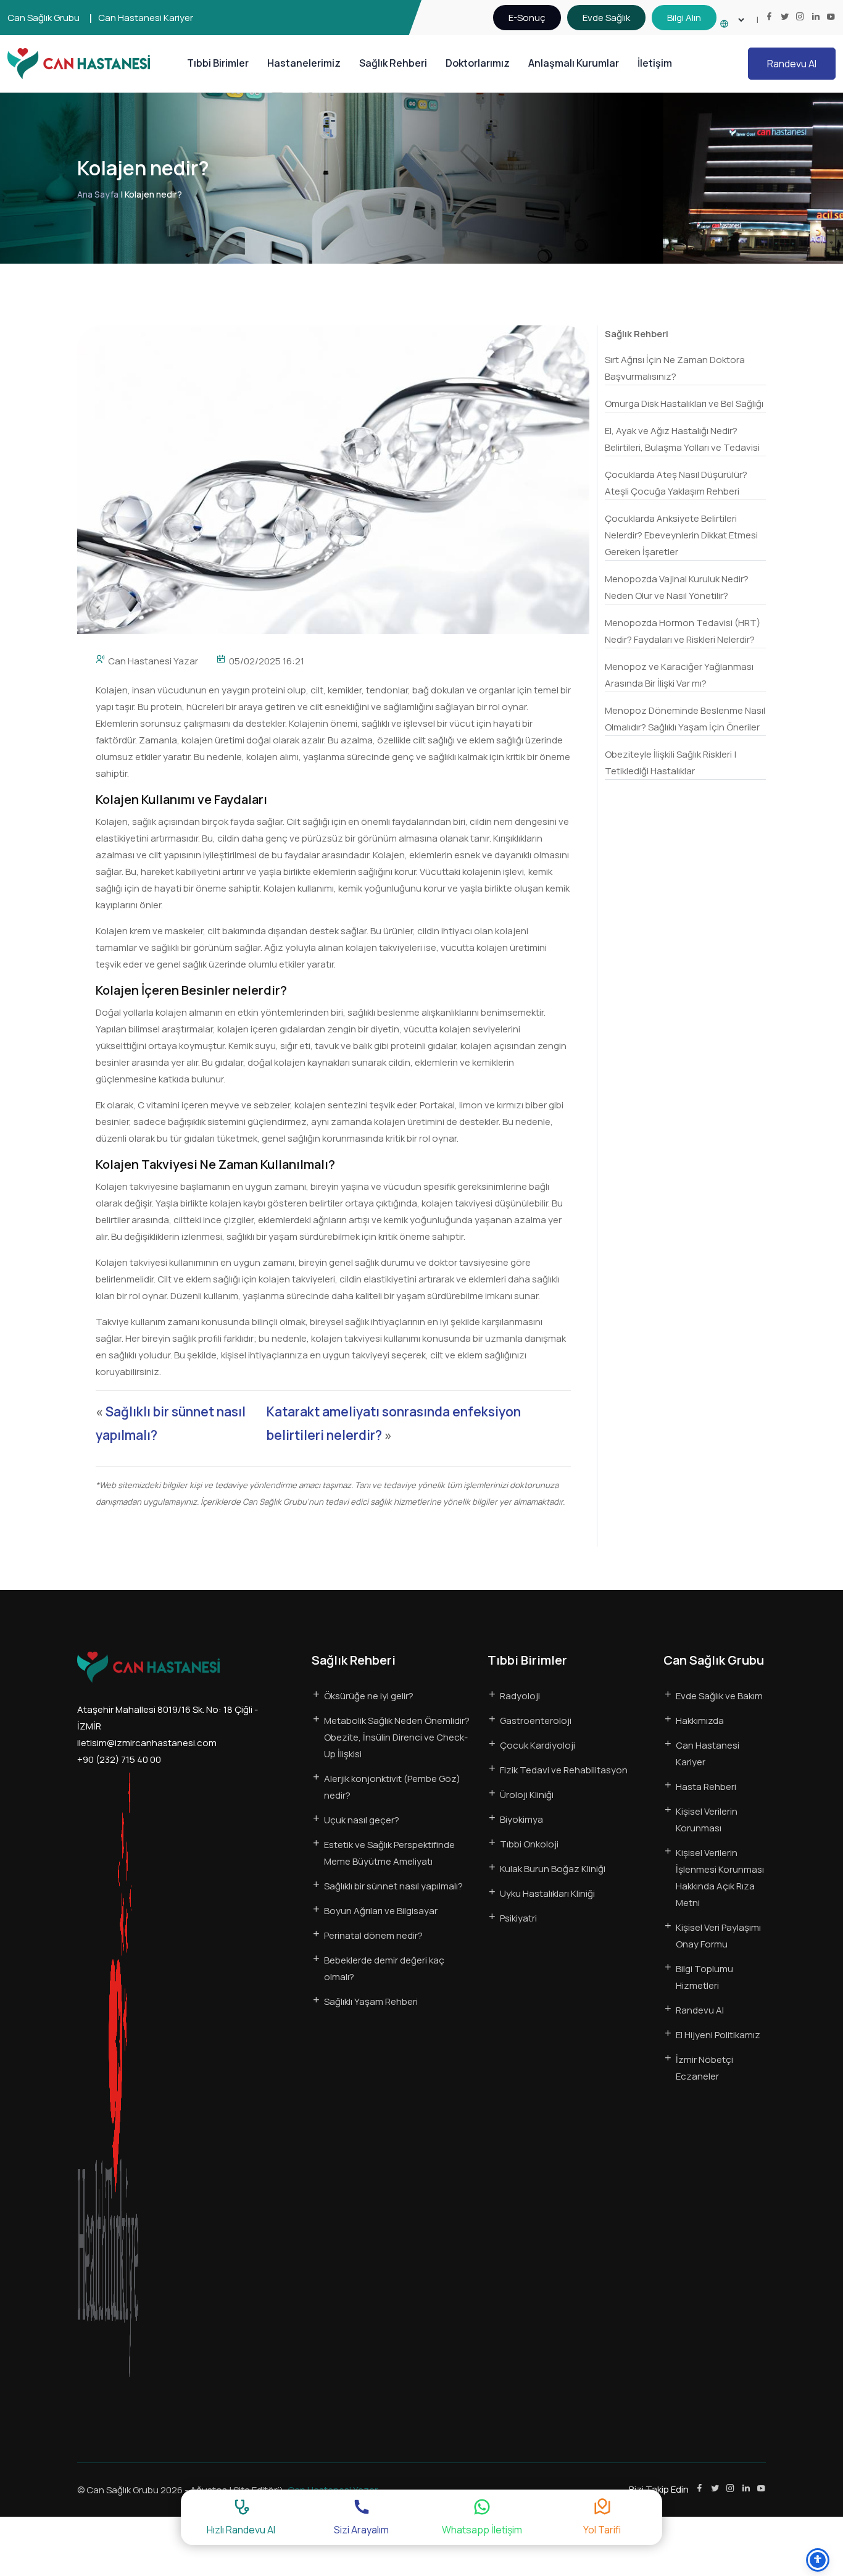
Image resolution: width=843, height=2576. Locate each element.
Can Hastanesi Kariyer (146, 18)
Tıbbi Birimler (218, 63)
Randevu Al (792, 64)
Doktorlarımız (478, 63)
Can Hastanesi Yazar (153, 661)
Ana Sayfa (98, 194)
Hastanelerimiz (304, 63)
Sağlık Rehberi (393, 63)
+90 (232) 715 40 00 (119, 1759)
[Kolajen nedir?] (333, 479)
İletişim (655, 63)
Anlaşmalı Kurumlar (574, 63)
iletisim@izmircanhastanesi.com (147, 1743)
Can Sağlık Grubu (44, 18)
